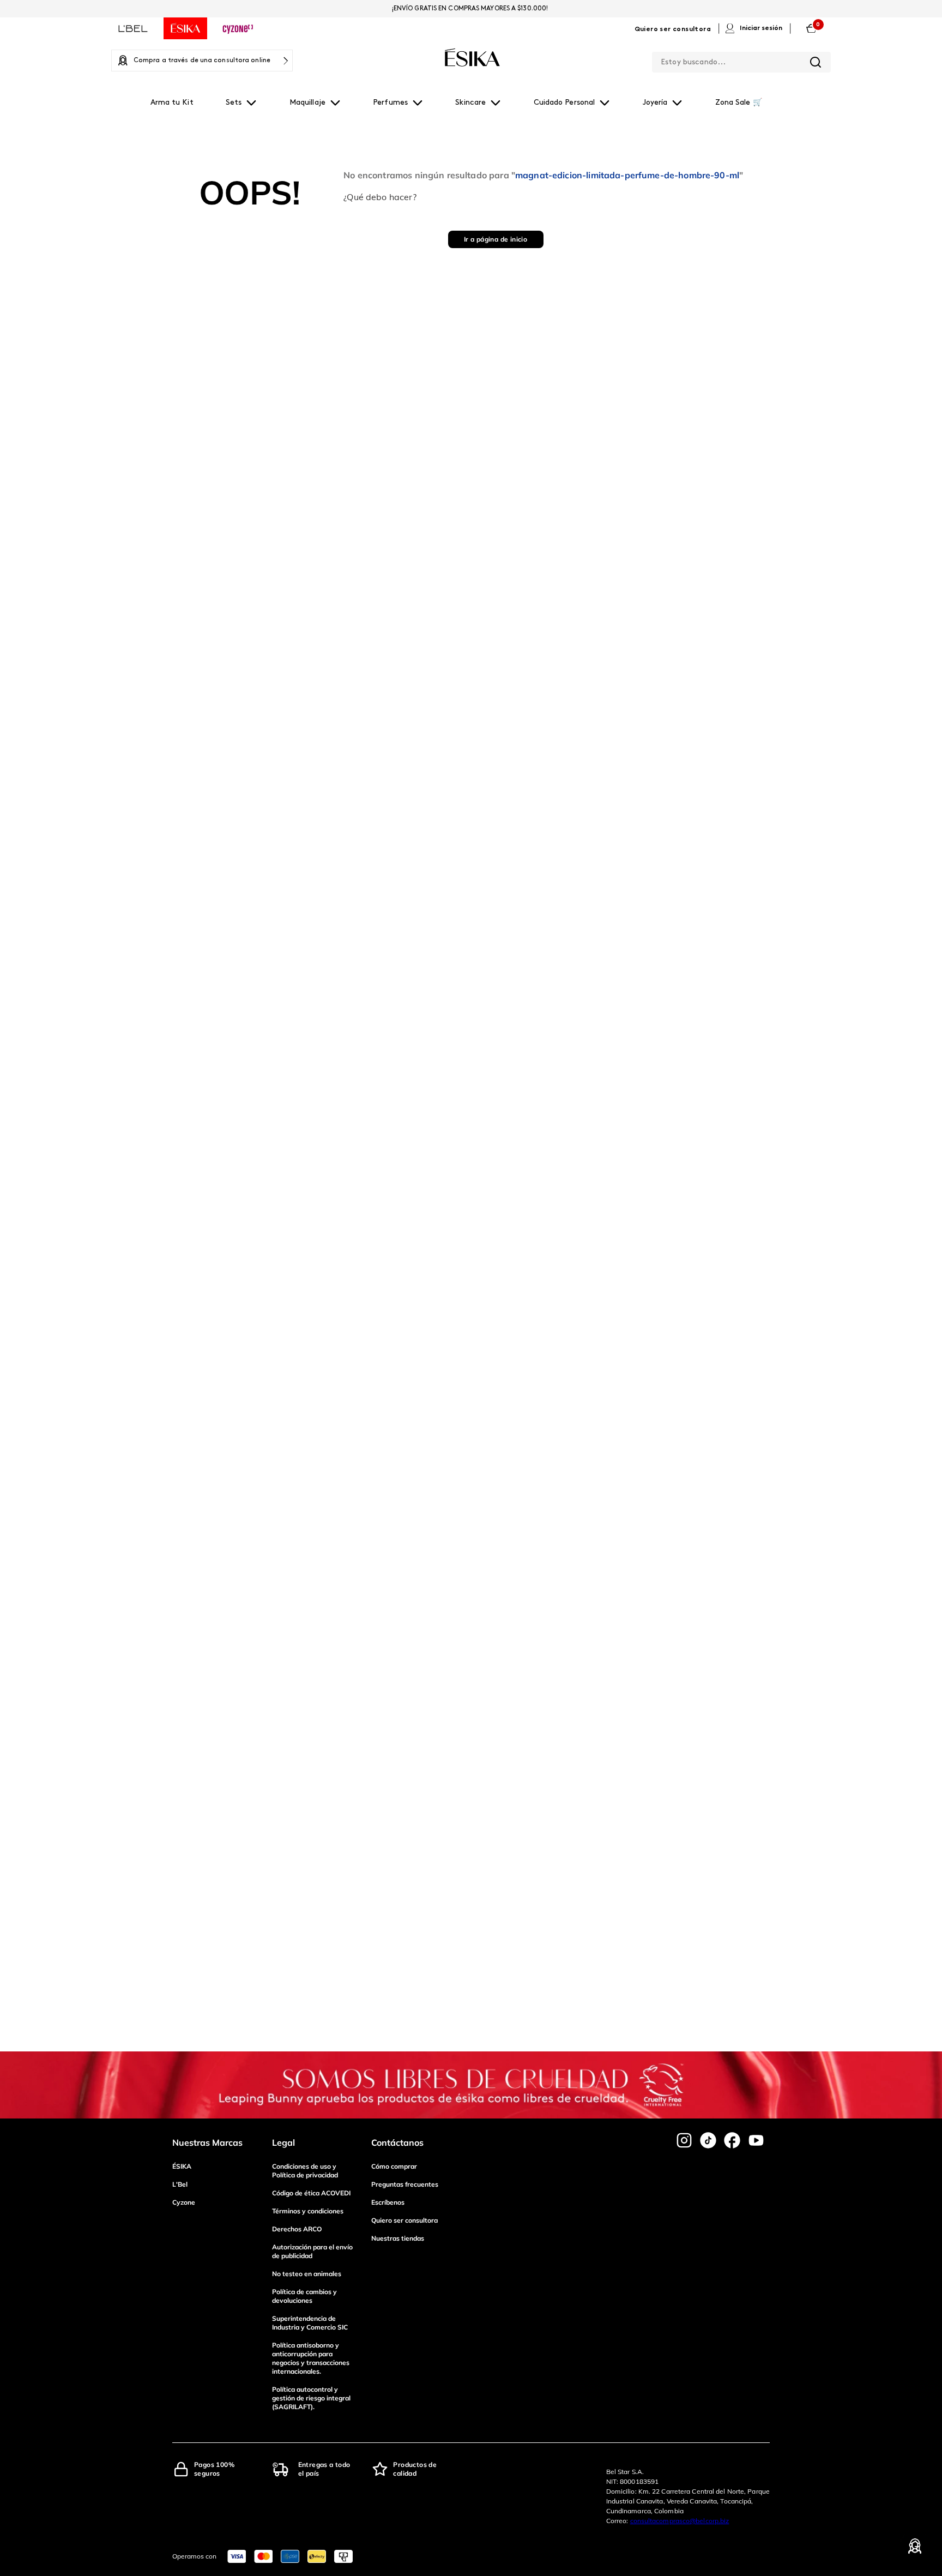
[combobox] (741, 60)
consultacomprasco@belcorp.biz (680, 2521)
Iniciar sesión (761, 28)
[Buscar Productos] (816, 62)
